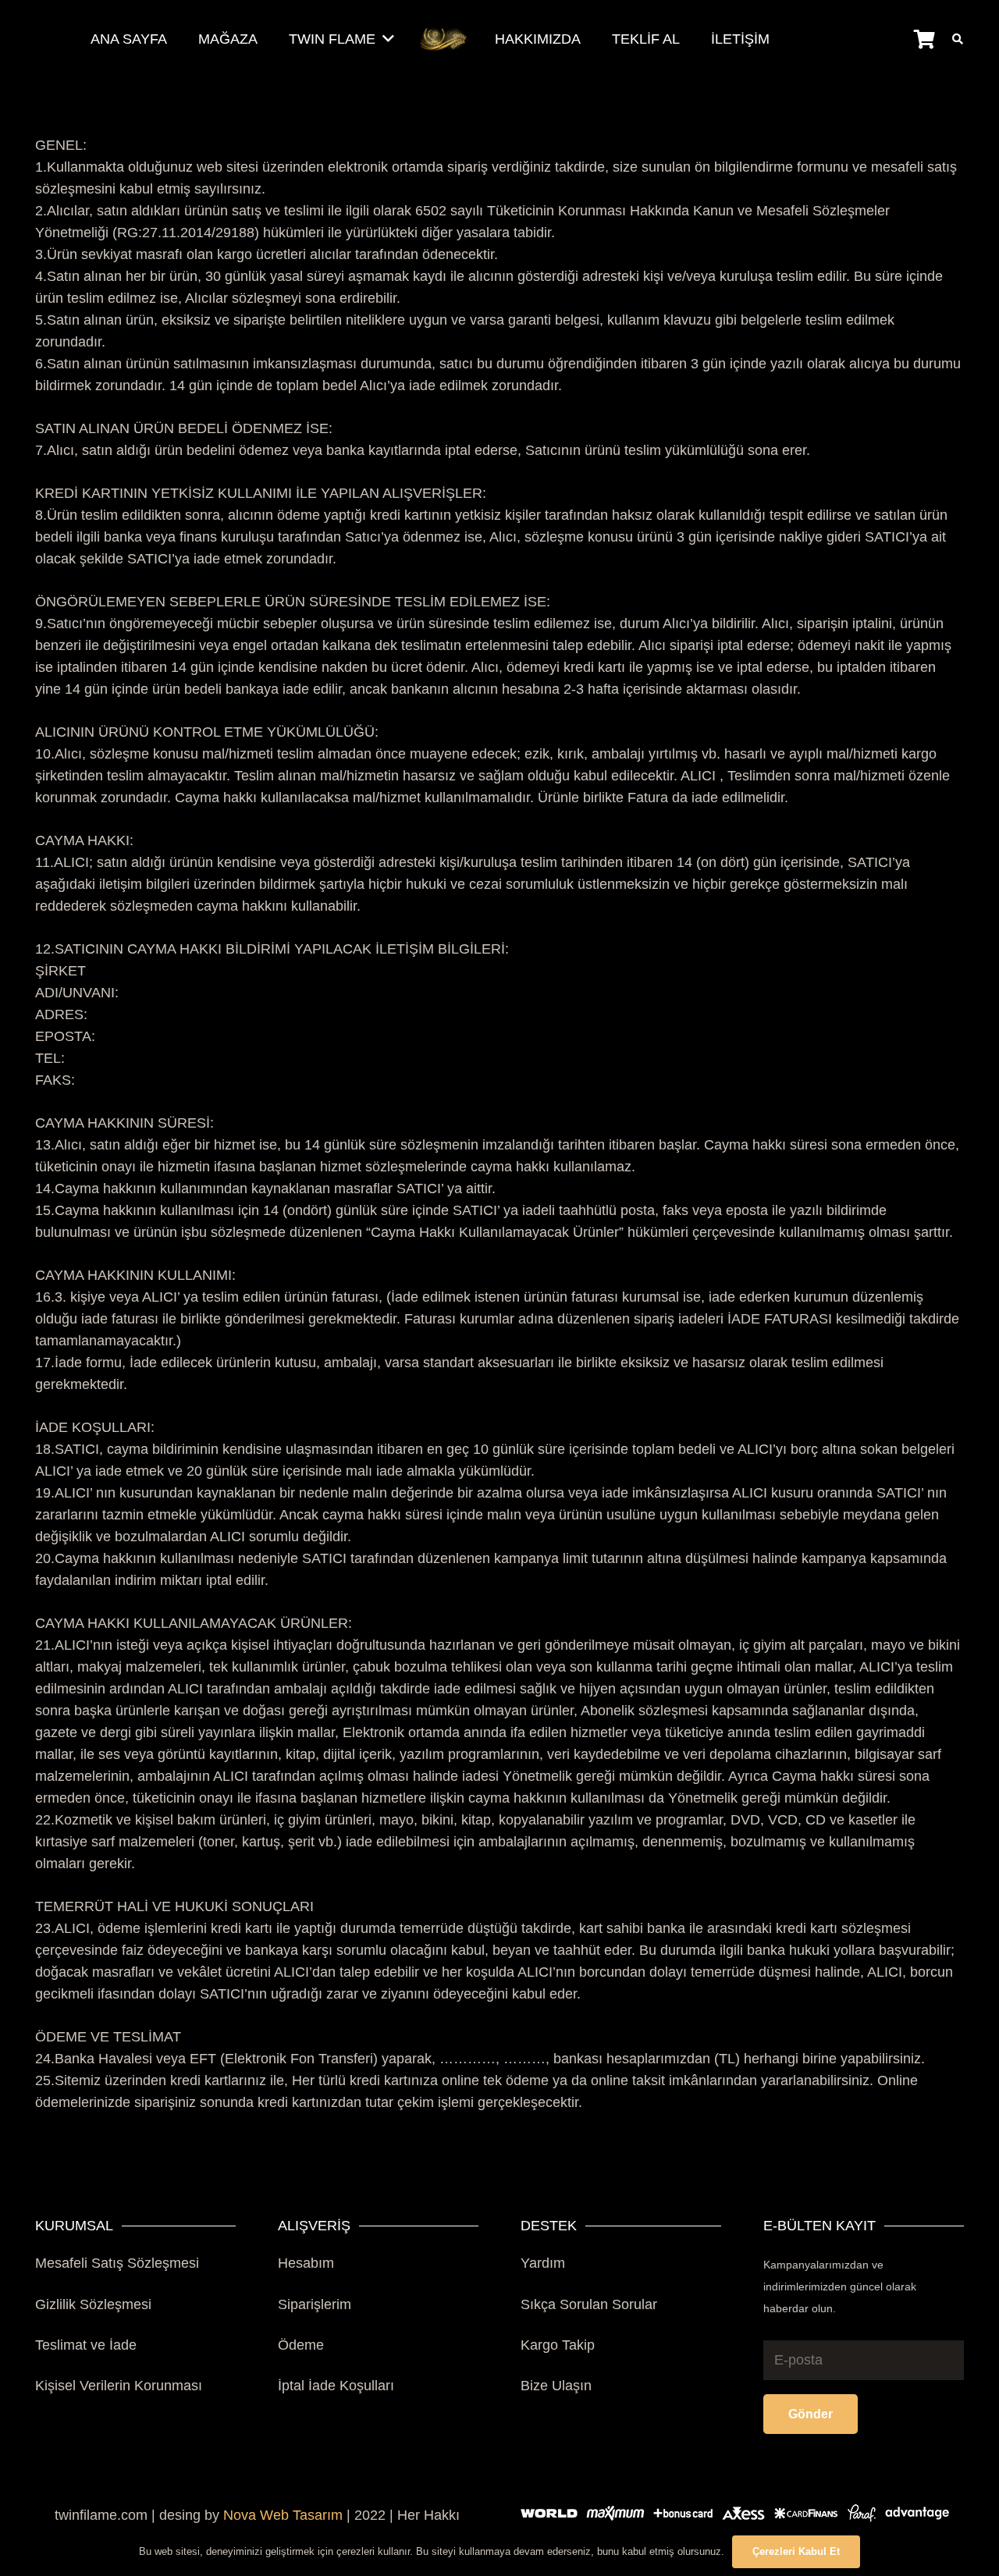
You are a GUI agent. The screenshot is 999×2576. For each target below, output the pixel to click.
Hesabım (306, 2263)
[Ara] (957, 39)
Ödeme (301, 2345)
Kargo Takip (558, 2345)
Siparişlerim (315, 2304)
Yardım (543, 2263)
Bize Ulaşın (556, 2386)
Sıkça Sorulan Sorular (589, 2304)
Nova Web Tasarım (283, 2515)
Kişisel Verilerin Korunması (119, 2386)
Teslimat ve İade (86, 2345)
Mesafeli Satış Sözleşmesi (117, 2263)
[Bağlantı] (444, 39)
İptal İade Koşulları (336, 2386)
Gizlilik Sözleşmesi (93, 2304)
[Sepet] (924, 39)
